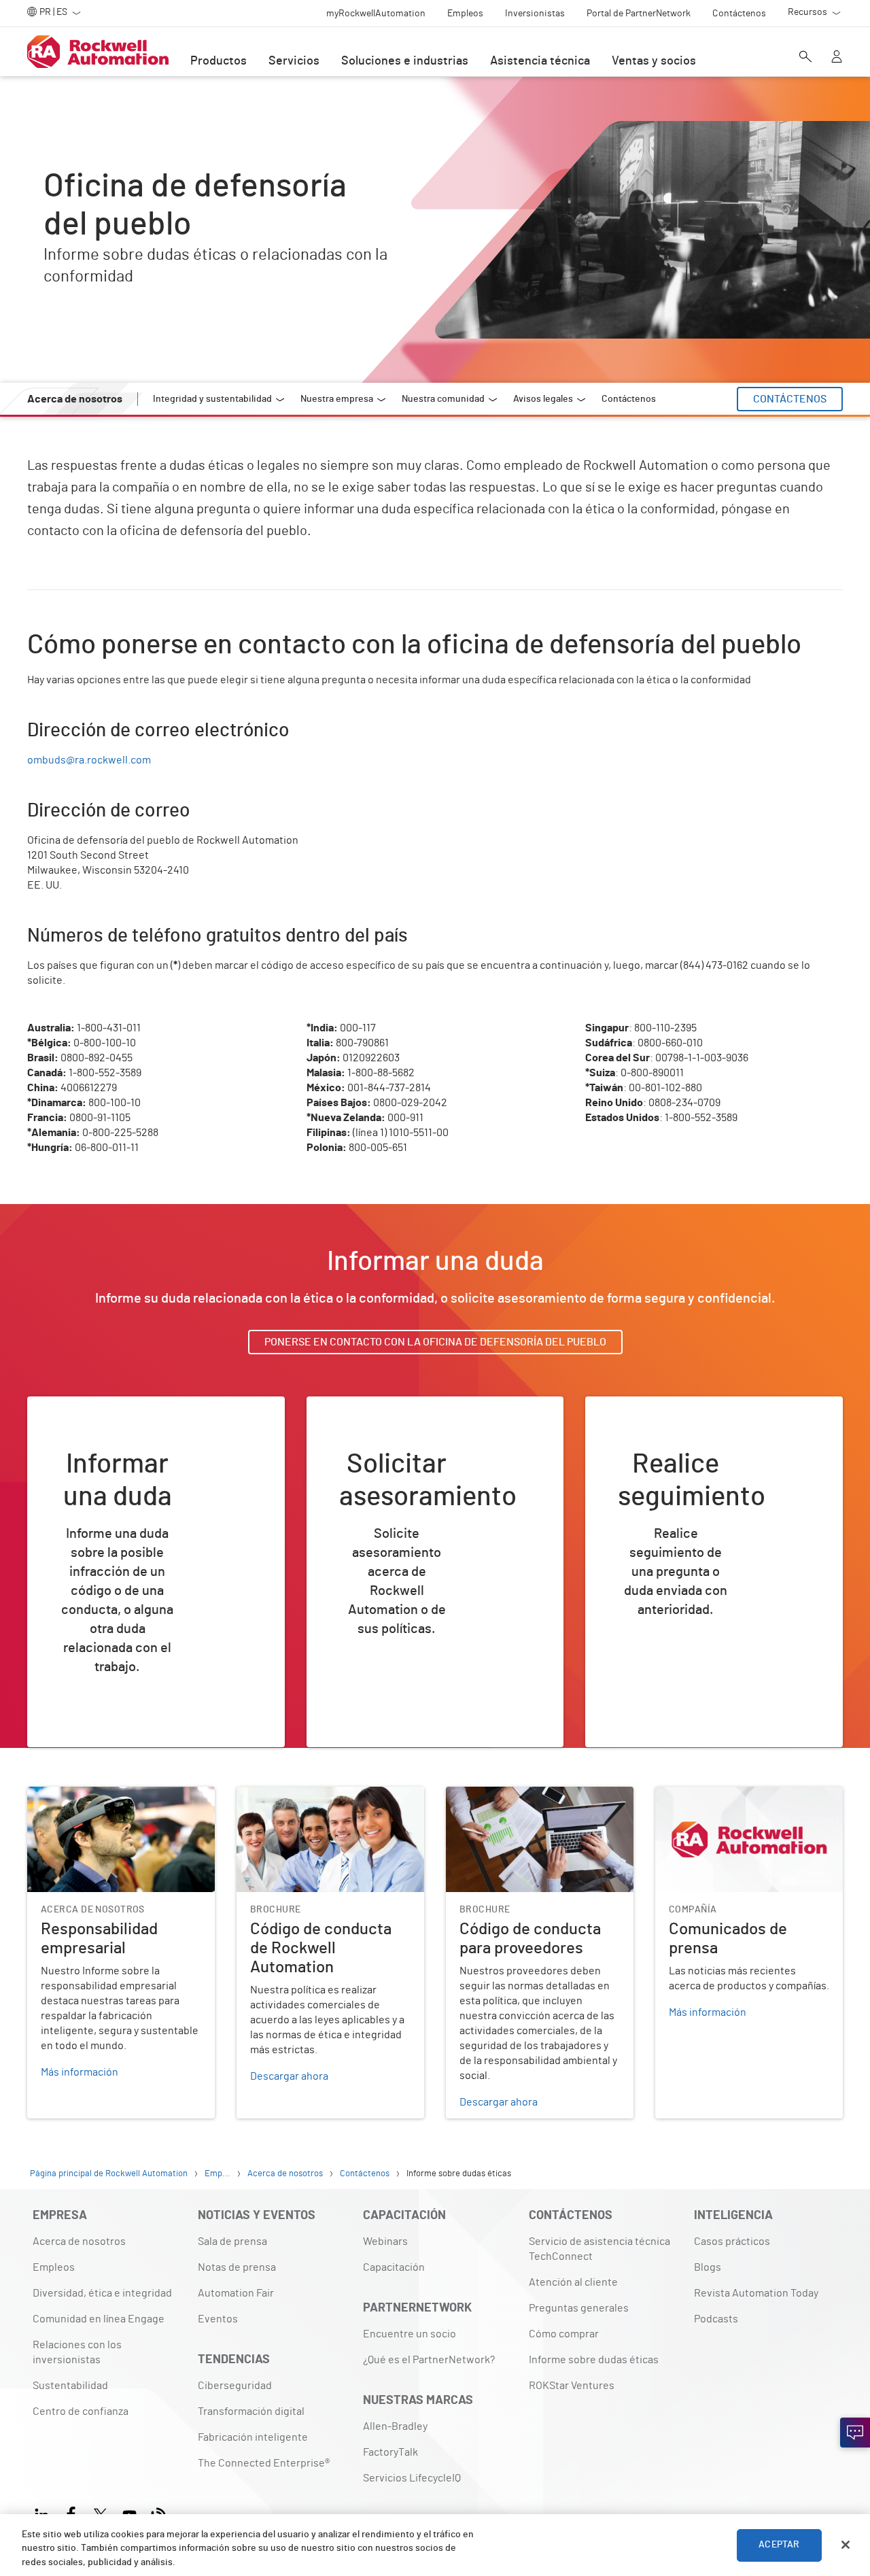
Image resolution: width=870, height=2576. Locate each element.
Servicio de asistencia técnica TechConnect (599, 2249)
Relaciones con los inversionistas (77, 2352)
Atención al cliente (573, 2282)
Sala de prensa (232, 2242)
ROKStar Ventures (572, 2386)
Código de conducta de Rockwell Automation (314, 1803)
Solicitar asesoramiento (382, 1445)
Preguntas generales (579, 2308)
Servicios (294, 61)
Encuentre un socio (410, 2334)
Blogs (708, 2267)
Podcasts (716, 2319)
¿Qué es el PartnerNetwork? (429, 2360)
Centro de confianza (81, 2411)
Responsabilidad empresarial (97, 1795)
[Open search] (805, 58)
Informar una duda (89, 1445)
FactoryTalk (390, 2452)
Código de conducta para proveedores (537, 1795)
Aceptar (779, 2545)
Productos (219, 61)
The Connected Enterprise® (264, 2463)
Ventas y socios (654, 61)
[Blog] (159, 2513)
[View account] (837, 58)
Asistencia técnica (540, 61)
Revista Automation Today (756, 2293)
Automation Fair (236, 2293)
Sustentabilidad (70, 2386)
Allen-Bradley (395, 2426)
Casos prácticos (732, 2242)
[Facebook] (71, 2513)
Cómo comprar (564, 2334)
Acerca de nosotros (79, 2242)
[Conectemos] (855, 2433)
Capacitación (394, 2267)
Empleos (54, 2267)
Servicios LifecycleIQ (412, 2478)
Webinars (385, 2242)
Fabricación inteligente (253, 2437)
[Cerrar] (846, 2545)
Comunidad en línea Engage (99, 2319)
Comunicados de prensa (713, 1795)
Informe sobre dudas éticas (594, 2360)
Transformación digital (251, 2411)
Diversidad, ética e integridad (102, 2293)
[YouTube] (129, 2513)
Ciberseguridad (235, 2386)
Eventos (218, 2319)
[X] (100, 2513)
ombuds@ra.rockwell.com (89, 760)
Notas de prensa (237, 2267)
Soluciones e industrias (405, 61)
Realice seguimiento (653, 1445)
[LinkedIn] (45, 2513)
